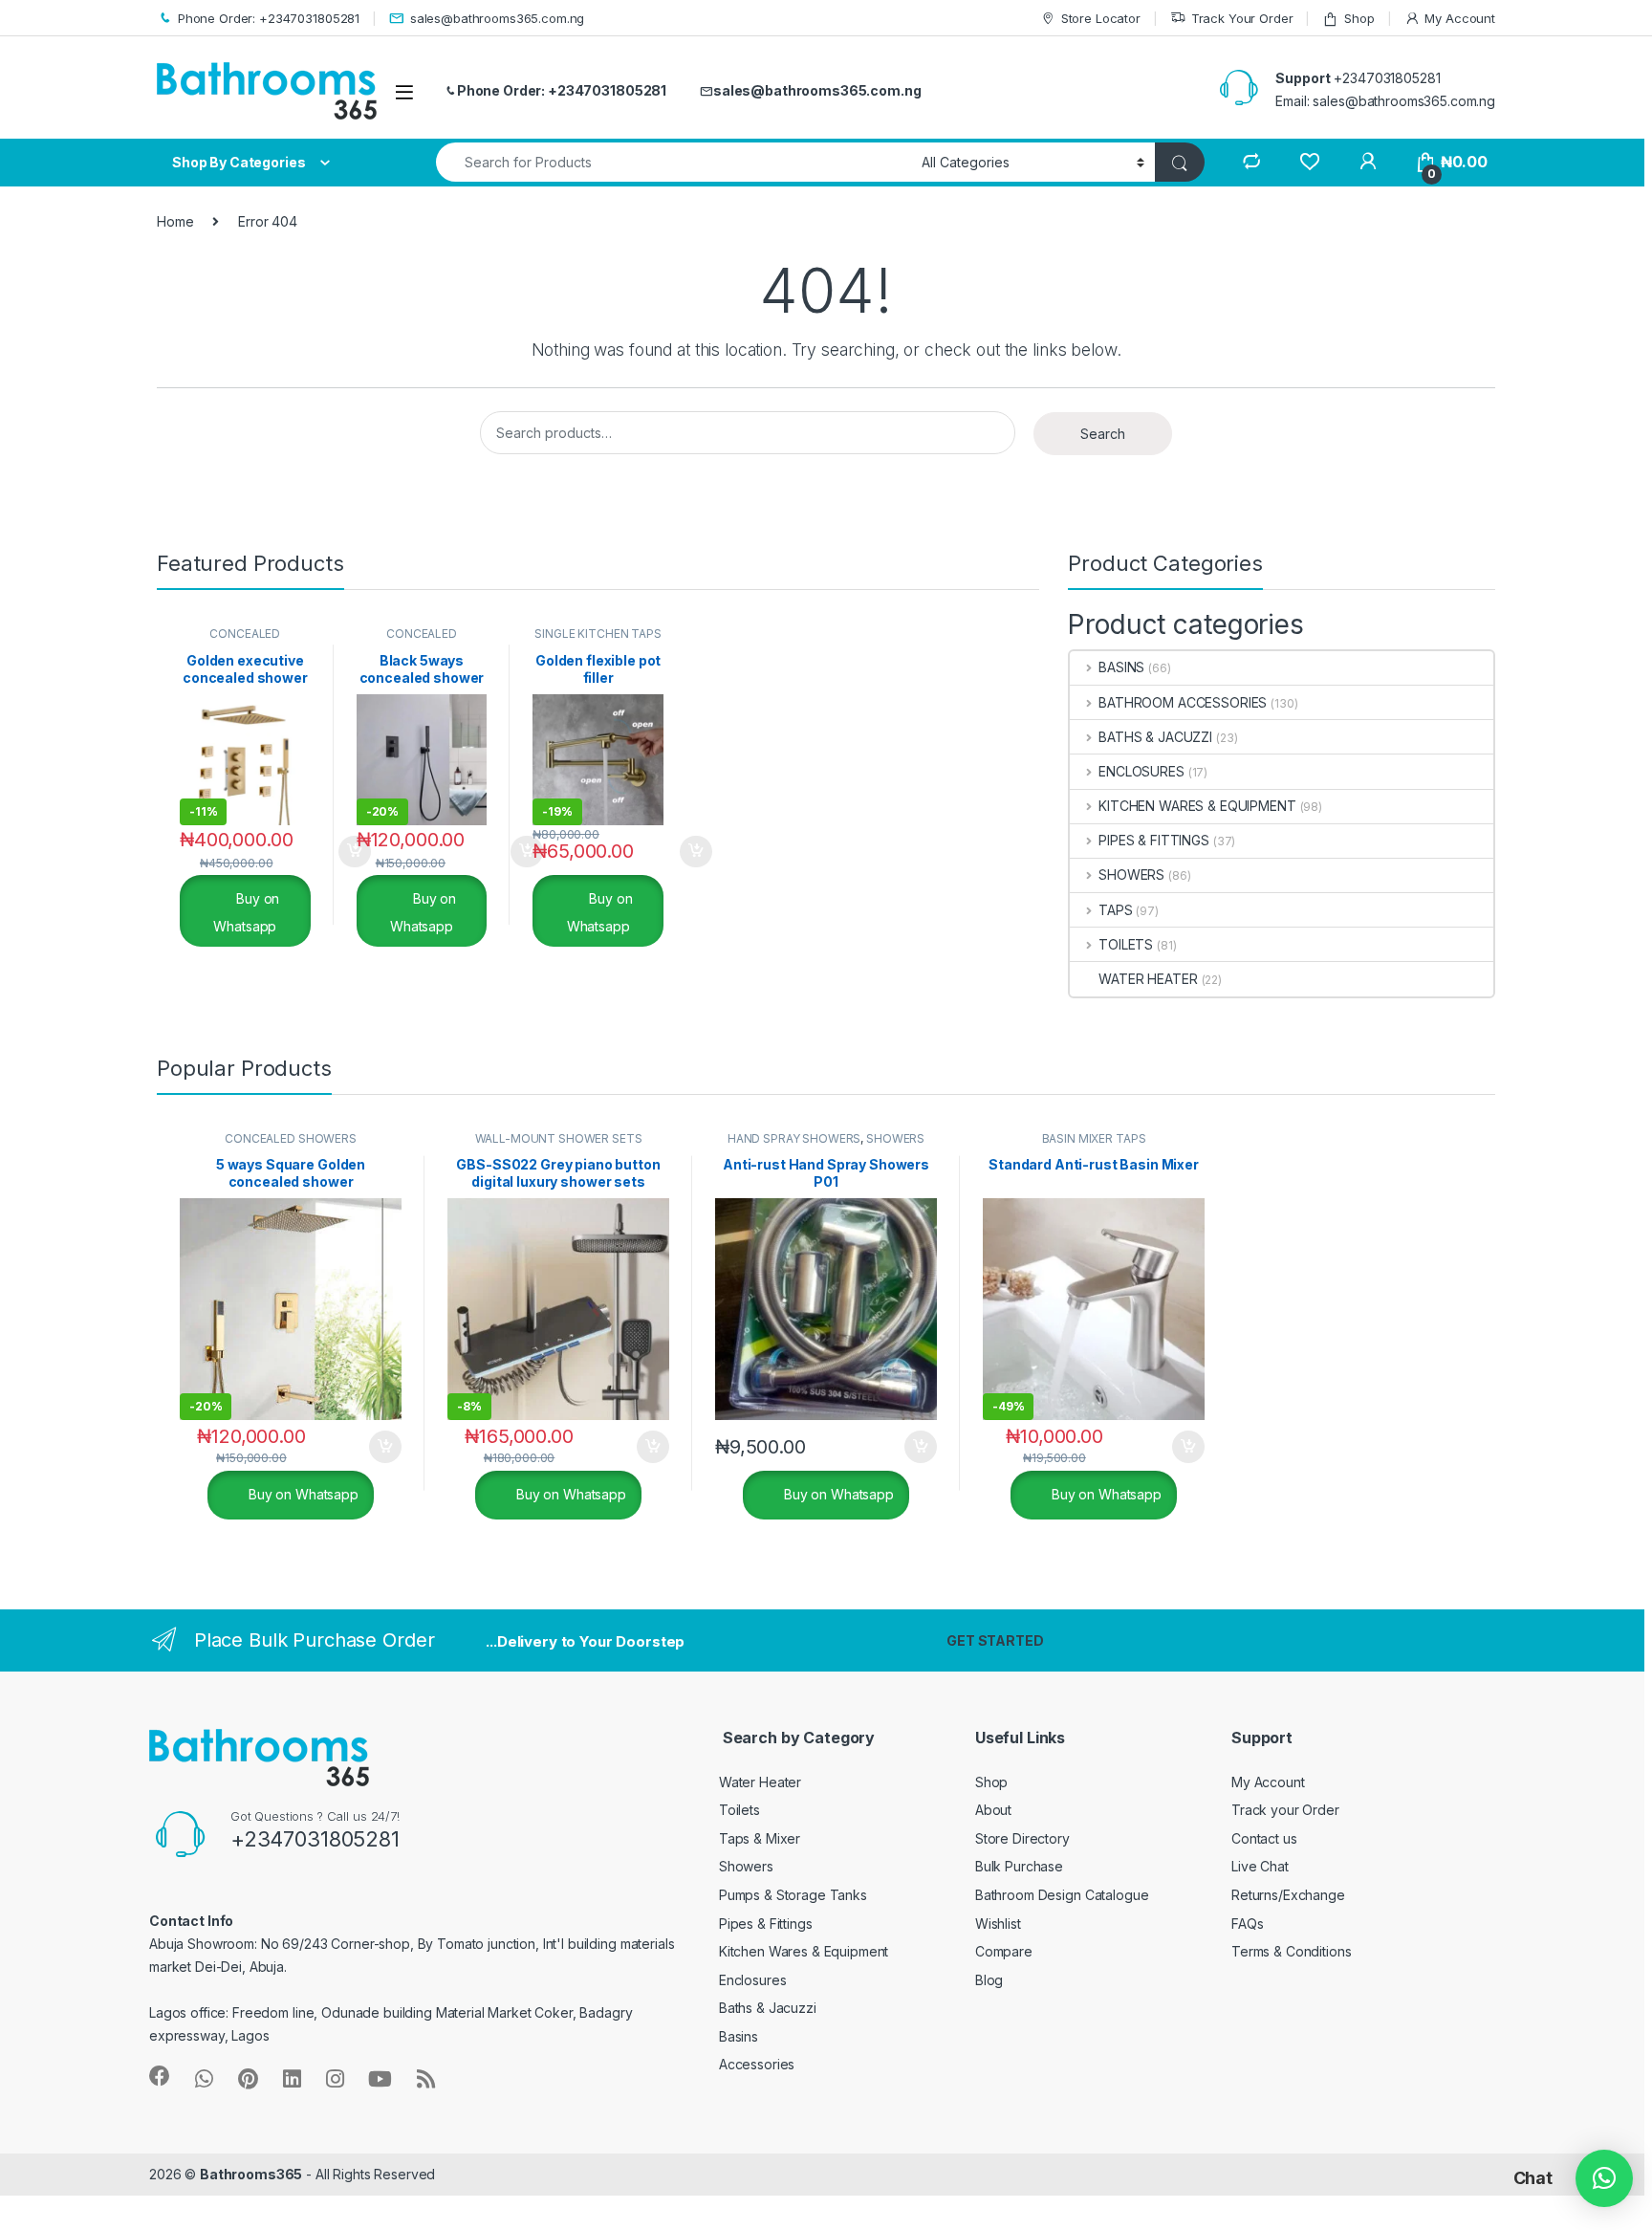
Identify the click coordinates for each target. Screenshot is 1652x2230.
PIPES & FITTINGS (1154, 840)
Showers (746, 1866)
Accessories (757, 2064)
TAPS (1115, 910)
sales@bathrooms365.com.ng (497, 18)
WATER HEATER (1148, 979)
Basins (739, 2036)
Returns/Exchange (1288, 1895)
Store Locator (1101, 18)
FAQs (1247, 1924)
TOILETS (1126, 944)
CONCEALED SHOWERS (245, 640)
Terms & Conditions (1291, 1951)
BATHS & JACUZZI (1155, 737)
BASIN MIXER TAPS (1094, 1138)
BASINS (1121, 667)
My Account (1460, 18)
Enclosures (753, 1980)
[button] (1604, 2178)
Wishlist (998, 1924)
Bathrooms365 (251, 2174)
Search (1103, 434)
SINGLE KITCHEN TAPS (598, 634)
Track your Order (1285, 1810)
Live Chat (1260, 1866)
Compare (1004, 1951)
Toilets (739, 1810)
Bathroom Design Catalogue (1062, 1895)
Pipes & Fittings (766, 1924)
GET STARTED (995, 1640)
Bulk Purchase (1019, 1866)
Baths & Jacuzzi (768, 2008)
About (993, 1810)
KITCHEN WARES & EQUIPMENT (1197, 806)
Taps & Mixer (760, 1838)
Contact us (1264, 1838)
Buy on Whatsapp (246, 912)
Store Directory (1022, 1838)
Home (175, 221)
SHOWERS (1131, 875)
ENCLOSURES (1141, 771)
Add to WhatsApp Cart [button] (332, 852)
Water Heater (760, 1782)
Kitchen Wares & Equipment (804, 1951)
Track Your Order (1242, 18)
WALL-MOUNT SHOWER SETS (559, 1138)
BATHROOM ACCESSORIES (1183, 702)
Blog (989, 1980)
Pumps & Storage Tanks (793, 1895)
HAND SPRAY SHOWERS (794, 1138)
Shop (1359, 18)
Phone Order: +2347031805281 (269, 18)
